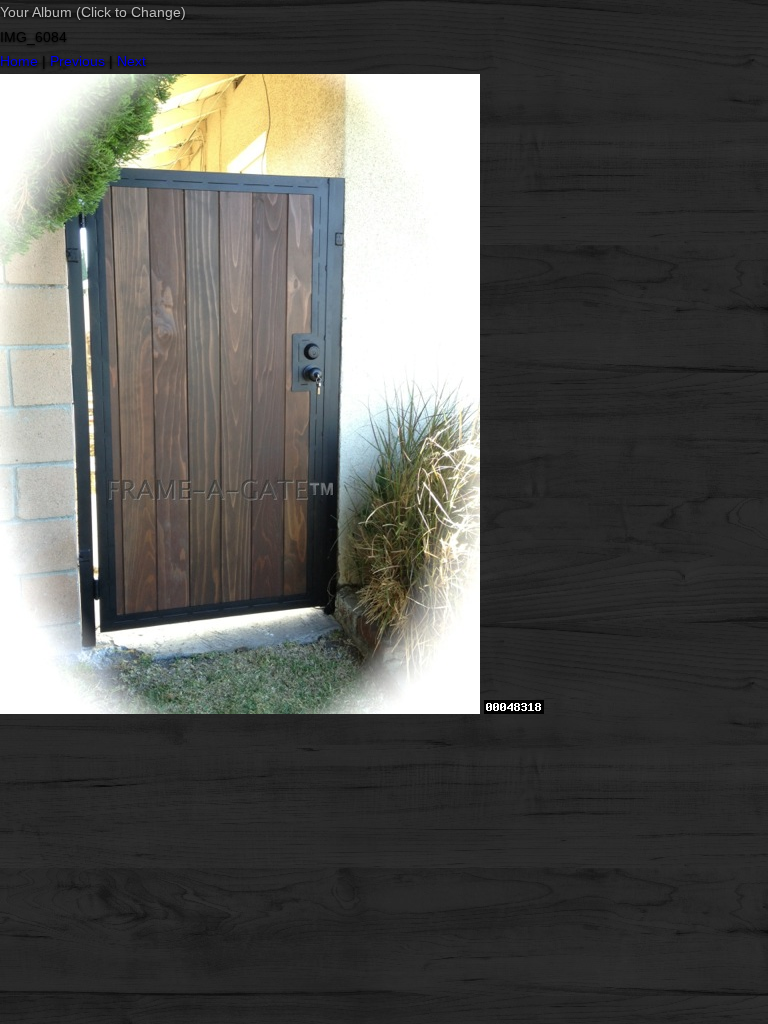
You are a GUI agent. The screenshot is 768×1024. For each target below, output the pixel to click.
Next (131, 61)
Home (19, 61)
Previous (77, 61)
